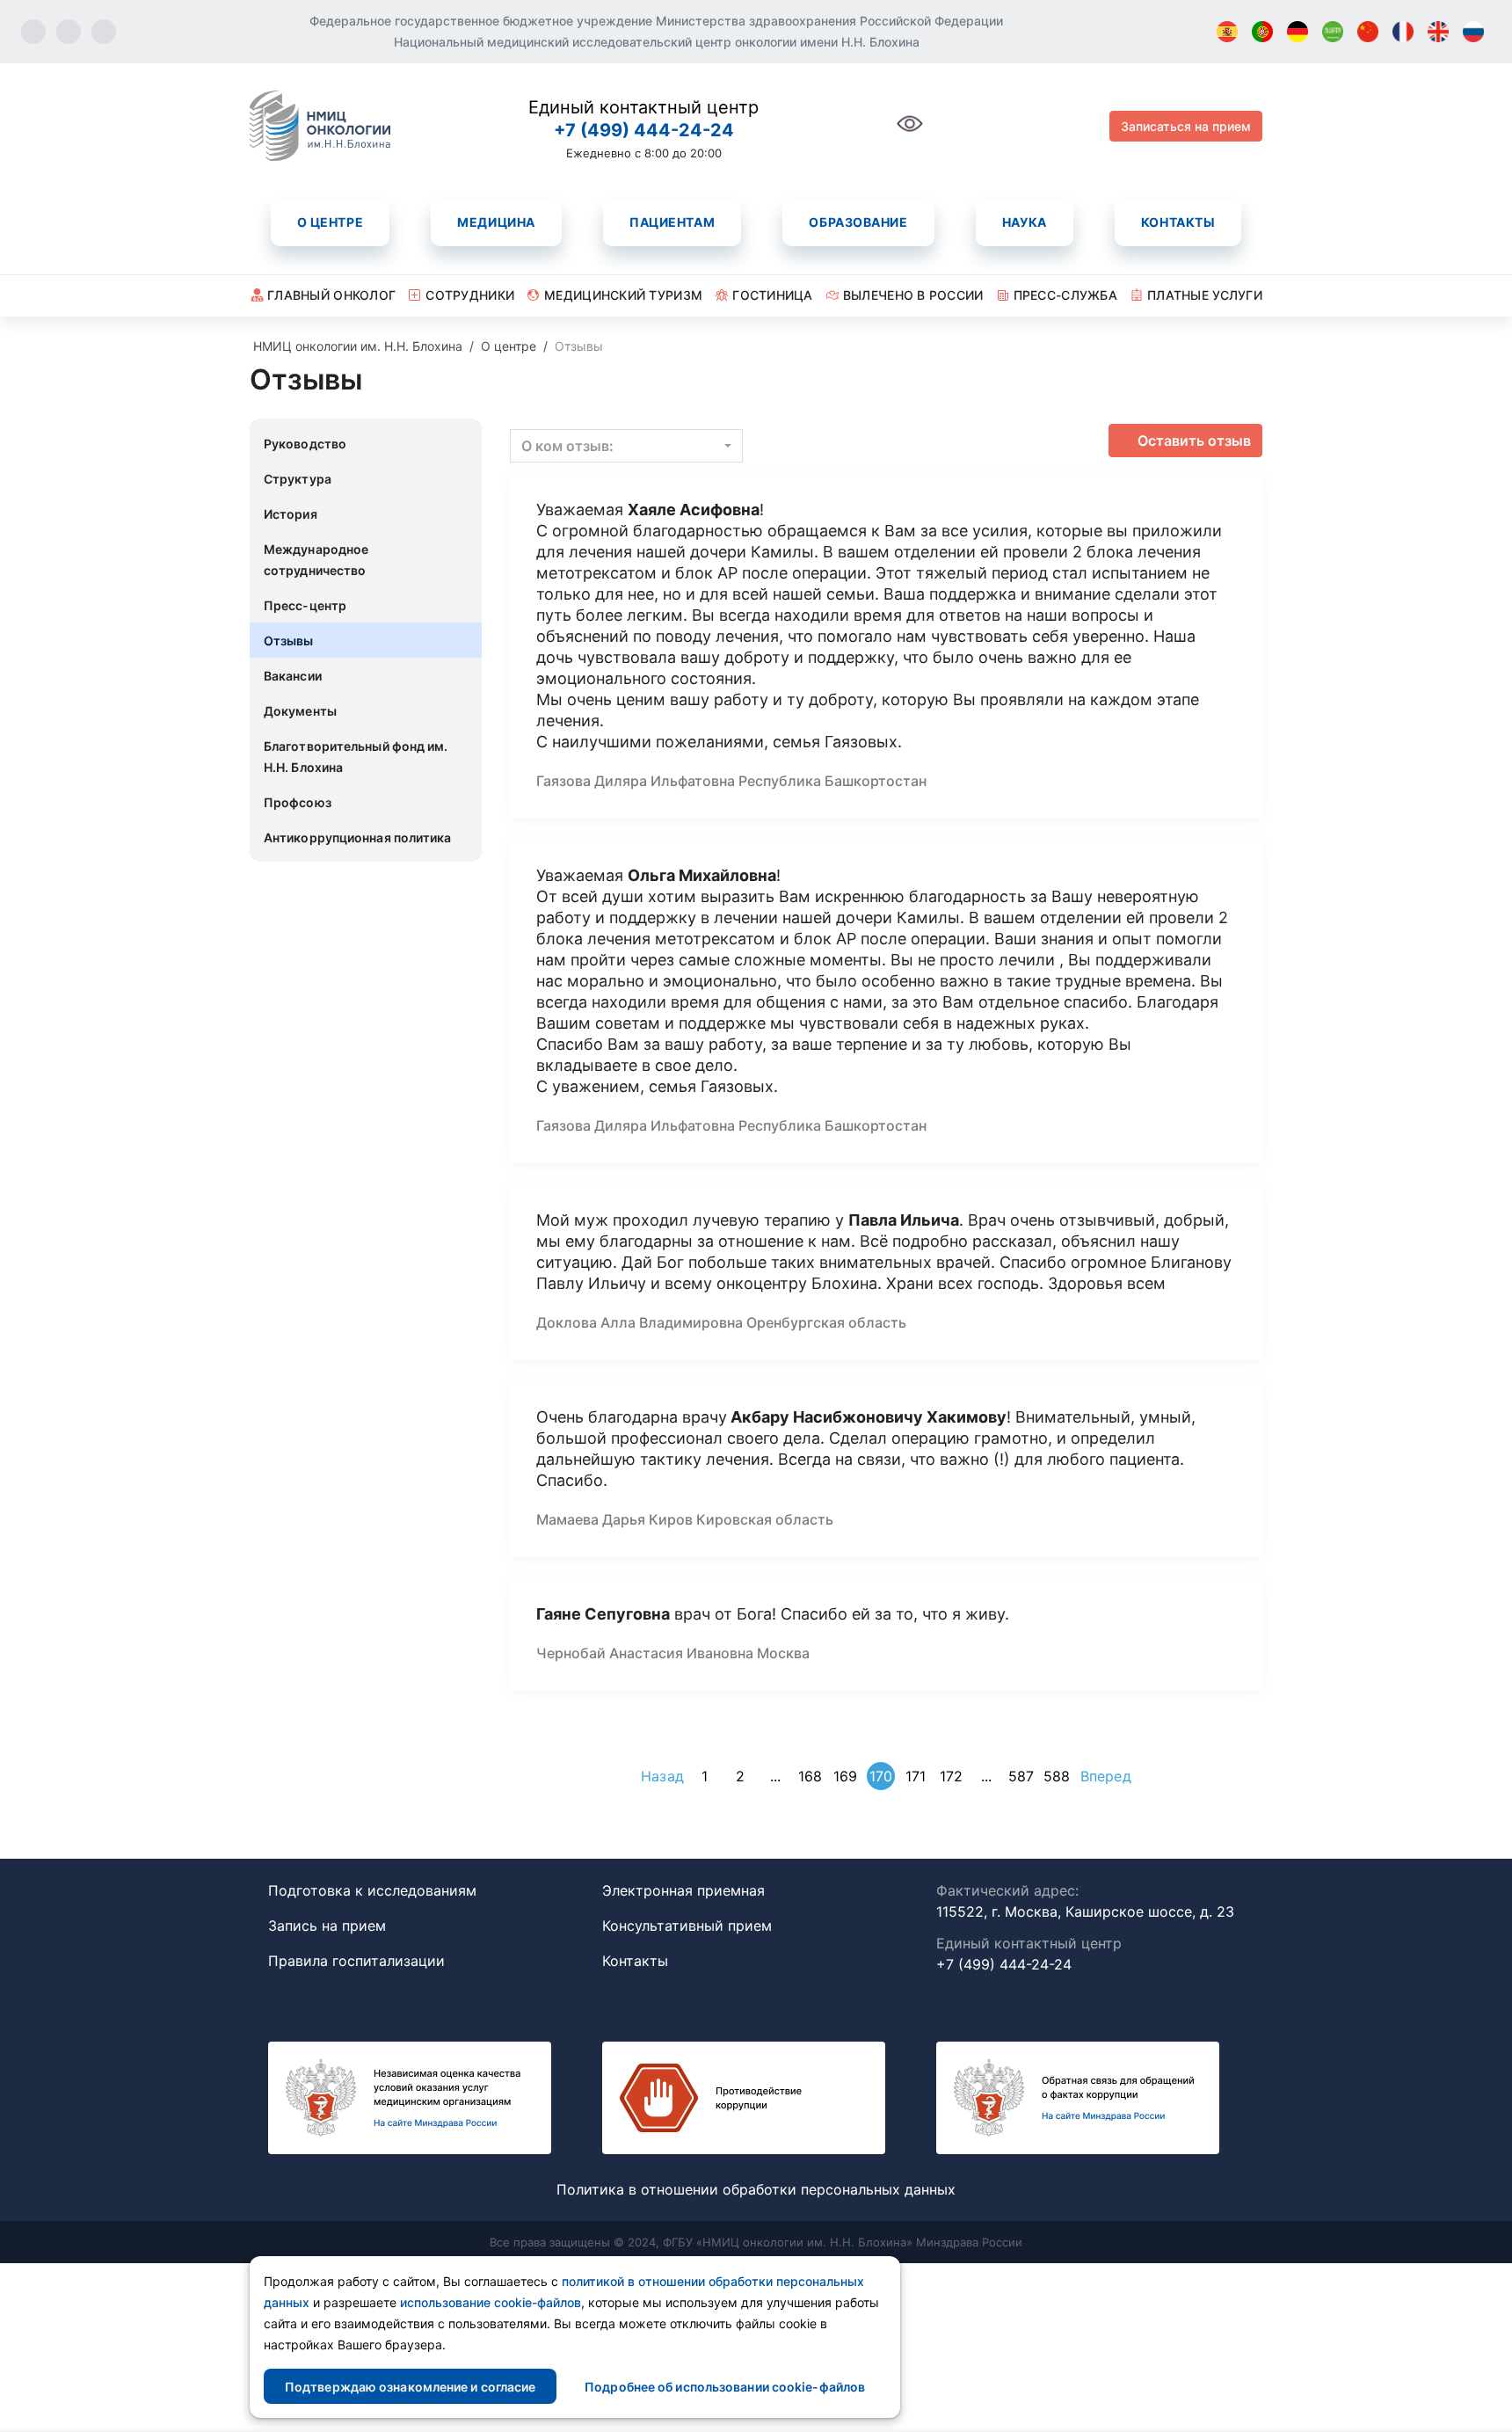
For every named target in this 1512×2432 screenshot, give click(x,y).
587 (1021, 1776)
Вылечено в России (913, 295)
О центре (330, 222)
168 (810, 1776)
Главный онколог (331, 295)
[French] (1403, 32)
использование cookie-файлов (491, 2302)
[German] (1298, 32)
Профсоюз (298, 802)
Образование (858, 222)
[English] (1438, 32)
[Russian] (1473, 32)
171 (916, 1776)
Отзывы (289, 641)
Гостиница (773, 295)
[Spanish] (1227, 32)
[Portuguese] (1262, 32)
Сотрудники (470, 295)
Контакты (1178, 222)
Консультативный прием (687, 1926)
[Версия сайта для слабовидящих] (910, 133)
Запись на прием (327, 1926)
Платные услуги (1205, 295)
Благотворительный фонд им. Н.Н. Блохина (356, 757)
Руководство (305, 444)
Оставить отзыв (1194, 441)
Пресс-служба (1065, 295)
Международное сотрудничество (316, 560)
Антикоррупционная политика (358, 837)
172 (951, 1776)
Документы (300, 711)
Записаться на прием (1186, 126)
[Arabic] (1333, 32)
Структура (298, 479)
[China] (1368, 32)
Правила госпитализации (356, 1961)
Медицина (496, 222)
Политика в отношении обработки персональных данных (756, 2189)
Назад (662, 1776)
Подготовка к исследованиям (372, 1890)
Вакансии (293, 676)
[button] (626, 446)
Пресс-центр (305, 605)
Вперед (1106, 1776)
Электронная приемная (683, 1890)
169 (845, 1776)
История (291, 514)
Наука (1025, 222)
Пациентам (672, 222)
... (775, 1776)
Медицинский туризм (623, 295)
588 (1057, 1776)
